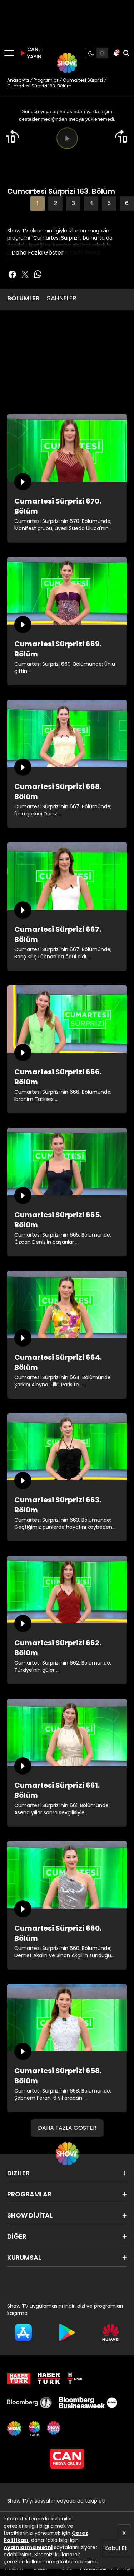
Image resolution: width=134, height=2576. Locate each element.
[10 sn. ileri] (121, 136)
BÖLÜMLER (23, 298)
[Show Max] (54, 2428)
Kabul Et (116, 2548)
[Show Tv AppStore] (23, 2332)
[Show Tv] (67, 63)
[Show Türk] (34, 2428)
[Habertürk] (19, 2378)
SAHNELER (62, 298)
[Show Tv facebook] (12, 274)
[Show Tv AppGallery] (111, 2332)
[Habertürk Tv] (49, 2378)
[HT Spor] (75, 2378)
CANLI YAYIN (34, 53)
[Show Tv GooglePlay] (67, 2332)
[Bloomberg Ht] (29, 2403)
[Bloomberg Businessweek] (88, 2403)
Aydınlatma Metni (28, 2547)
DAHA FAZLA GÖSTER (67, 2128)
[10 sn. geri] (13, 136)
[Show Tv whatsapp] (38, 274)
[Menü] (9, 53)
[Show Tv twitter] (25, 274)
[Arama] (126, 53)
